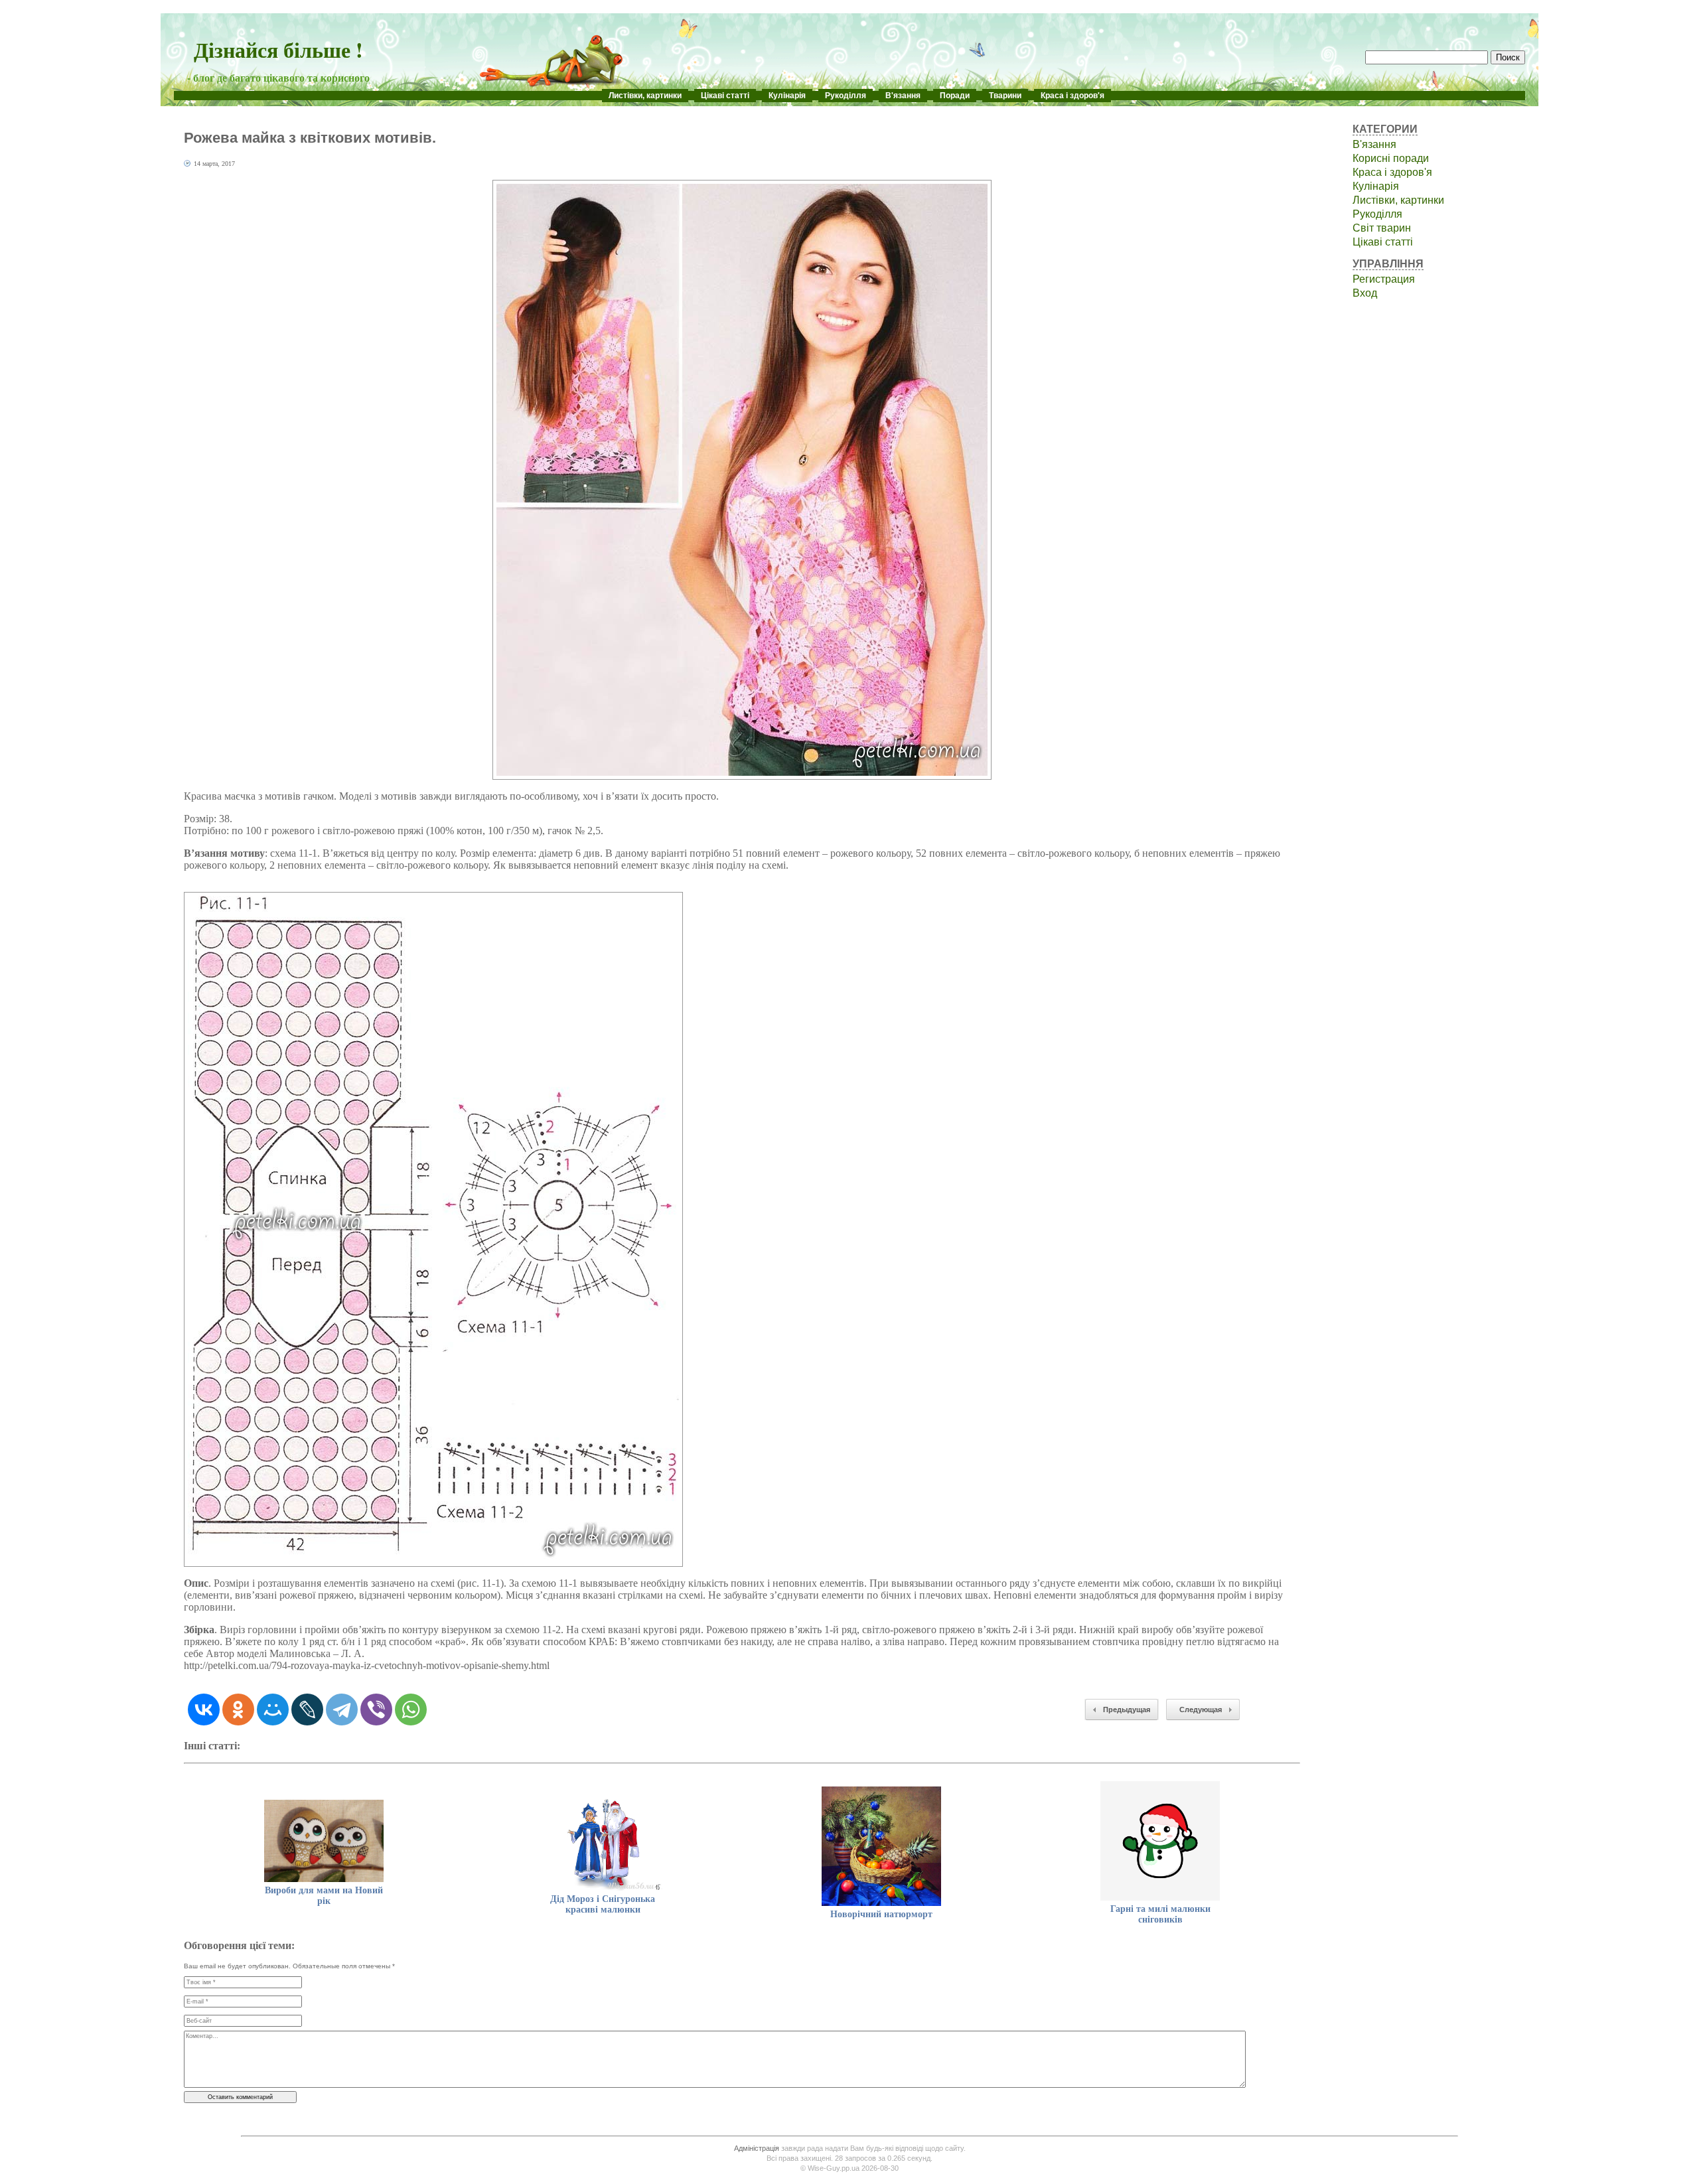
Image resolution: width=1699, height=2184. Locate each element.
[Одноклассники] (238, 1710)
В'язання (903, 96)
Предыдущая (1127, 1710)
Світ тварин (1382, 228)
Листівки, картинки (645, 96)
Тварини (1005, 96)
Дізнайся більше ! (278, 49)
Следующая (1201, 1710)
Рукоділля (846, 96)
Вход (1365, 293)
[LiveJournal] (307, 1710)
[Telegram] (342, 1710)
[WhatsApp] (411, 1710)
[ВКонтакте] (204, 1710)
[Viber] (376, 1710)
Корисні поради (1391, 158)
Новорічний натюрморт (881, 1914)
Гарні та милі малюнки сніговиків (1160, 1914)
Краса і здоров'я (1072, 96)
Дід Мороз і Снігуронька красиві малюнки (603, 1904)
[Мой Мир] (273, 1710)
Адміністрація (757, 2148)
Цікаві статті (725, 96)
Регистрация (1384, 279)
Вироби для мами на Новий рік (324, 1896)
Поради (955, 96)
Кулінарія (787, 96)
